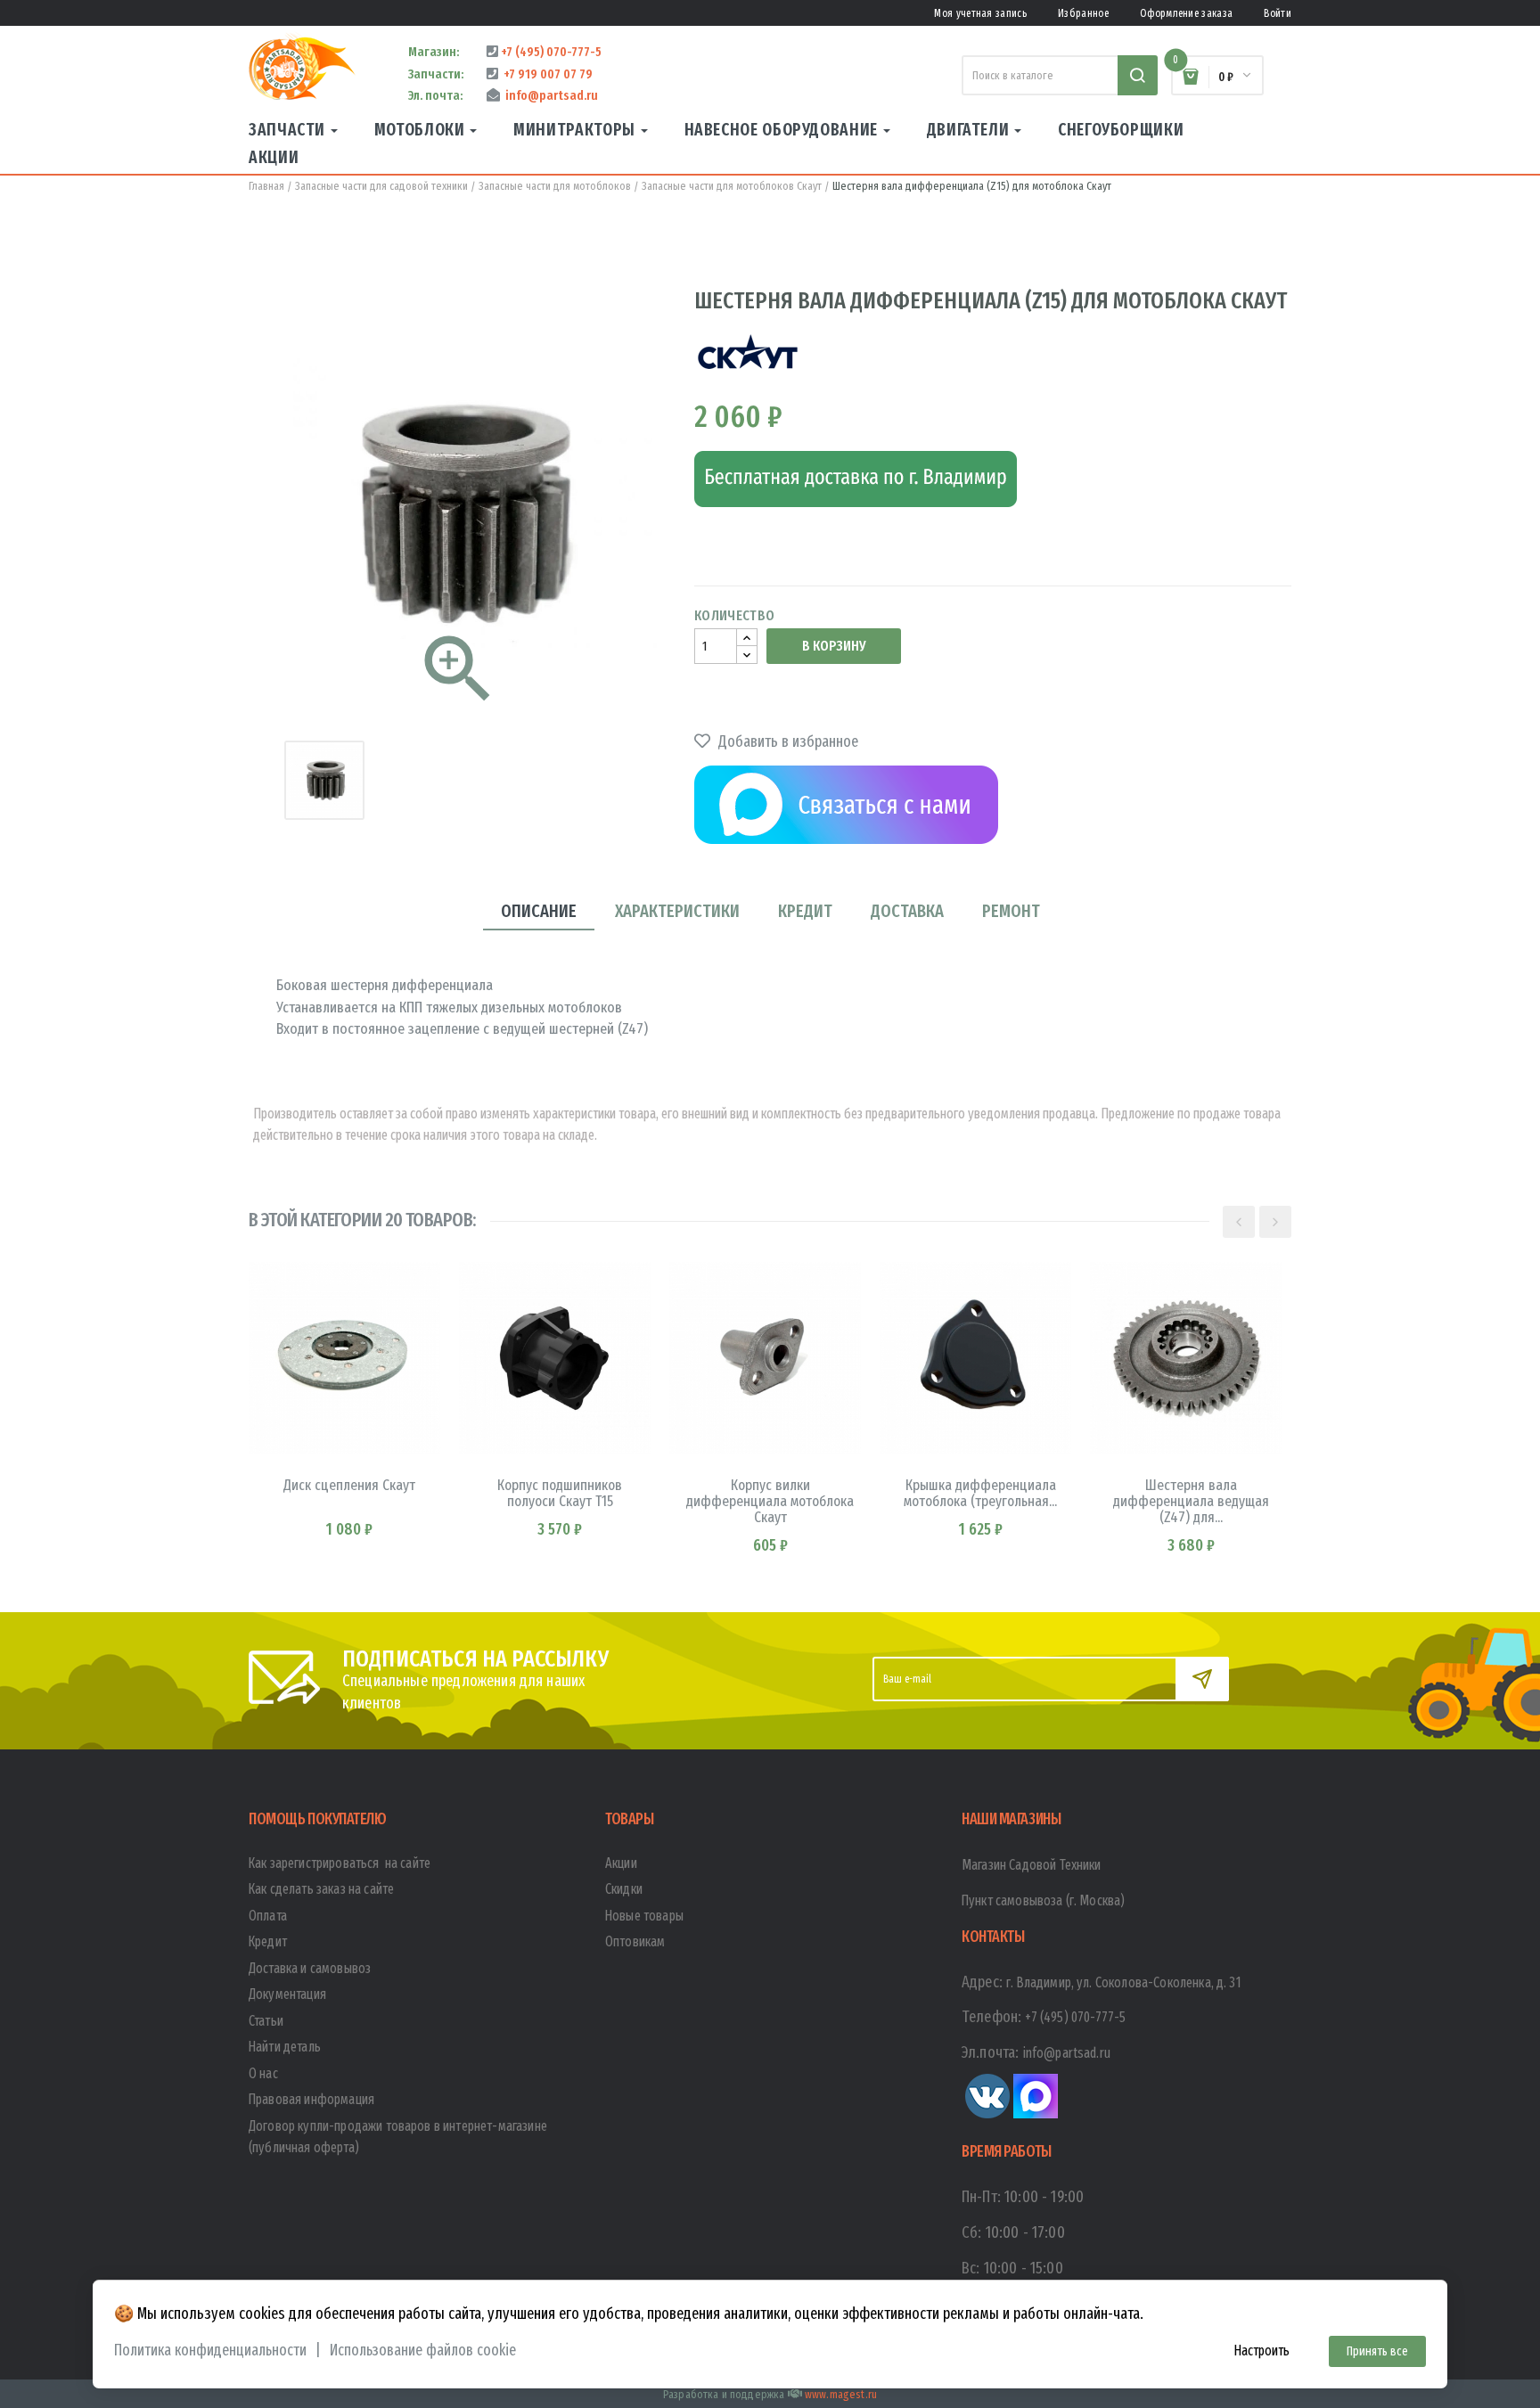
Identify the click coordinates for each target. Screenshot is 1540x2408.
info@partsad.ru (549, 95)
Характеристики (677, 911)
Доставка (907, 911)
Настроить (1261, 2351)
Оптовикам (635, 1941)
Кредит (805, 911)
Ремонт (1011, 911)
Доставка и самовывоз (310, 1968)
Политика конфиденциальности (210, 2351)
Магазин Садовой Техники (1032, 1865)
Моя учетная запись (980, 13)
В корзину (834, 646)
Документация (287, 1994)
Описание (539, 911)
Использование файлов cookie (423, 2351)
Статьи (266, 2021)
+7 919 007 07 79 (545, 74)
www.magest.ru (841, 2394)
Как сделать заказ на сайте (321, 1889)
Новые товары (644, 1916)
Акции (621, 1863)
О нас (263, 2073)
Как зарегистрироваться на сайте (340, 1863)
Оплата (268, 1916)
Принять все (1377, 2351)
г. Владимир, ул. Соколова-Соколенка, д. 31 (1124, 1982)
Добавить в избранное (786, 741)
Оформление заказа (1186, 13)
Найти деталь (285, 2047)
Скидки (624, 1889)
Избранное (1083, 13)
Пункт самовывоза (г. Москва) (1043, 1900)
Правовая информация (311, 2099)
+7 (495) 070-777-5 (550, 52)
